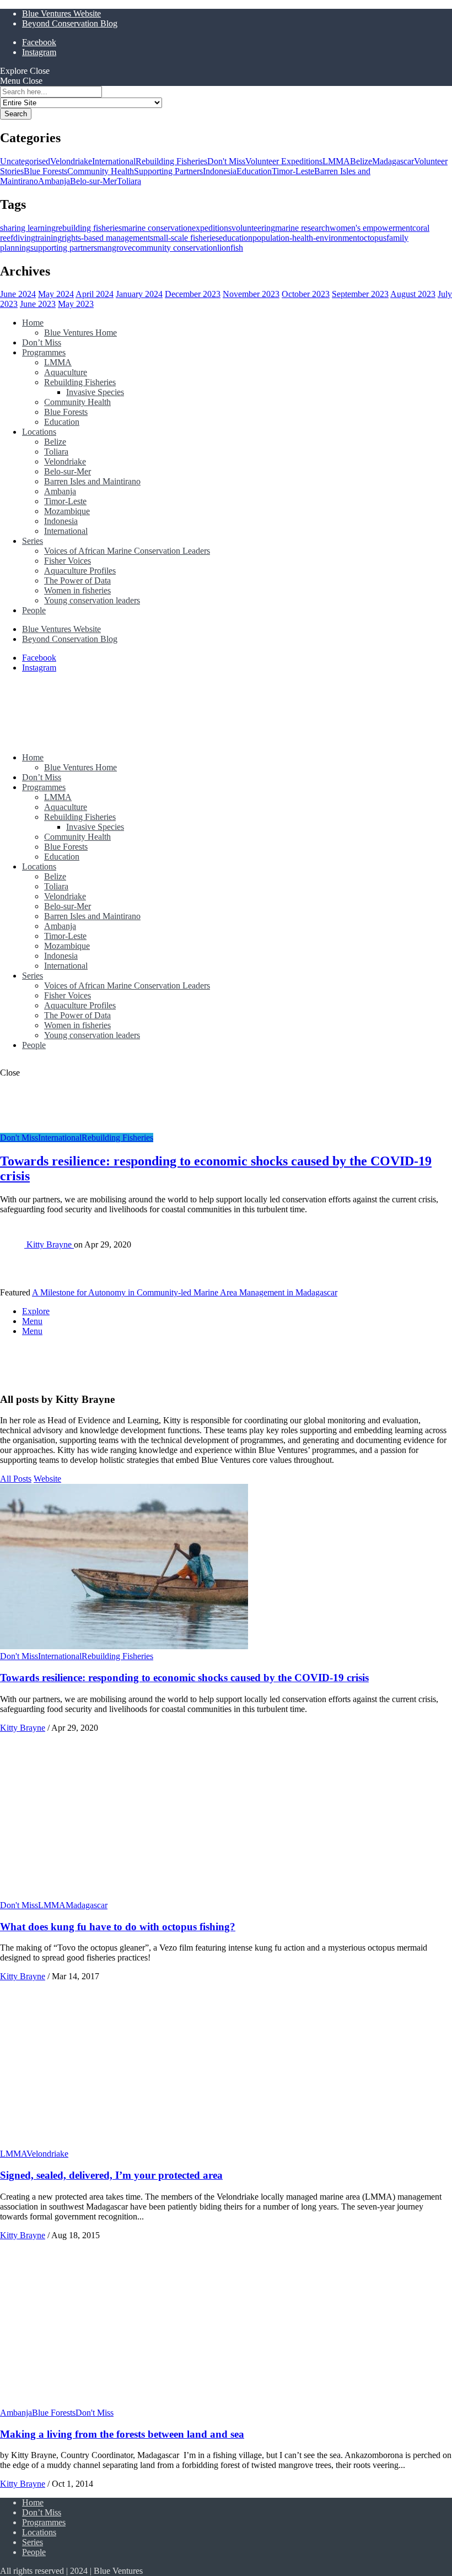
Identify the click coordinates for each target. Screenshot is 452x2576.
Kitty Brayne (50, 1244)
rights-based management (106, 238)
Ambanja (54, 181)
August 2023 (413, 294)
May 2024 (56, 294)
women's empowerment (371, 228)
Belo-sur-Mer (93, 181)
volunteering (253, 228)
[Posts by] (13, 1244)
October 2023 (306, 294)
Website (47, 1479)
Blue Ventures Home (80, 333)
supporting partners (64, 248)
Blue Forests (45, 171)
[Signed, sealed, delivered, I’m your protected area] (124, 2144)
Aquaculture (66, 372)
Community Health (101, 171)
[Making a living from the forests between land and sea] (124, 2403)
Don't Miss (226, 161)
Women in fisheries (77, 590)
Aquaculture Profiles (80, 571)
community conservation (174, 248)
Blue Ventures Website (61, 13)
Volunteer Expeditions (284, 161)
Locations (39, 432)
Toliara (129, 181)
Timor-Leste (293, 171)
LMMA (336, 161)
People (34, 610)
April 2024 (95, 294)
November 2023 (251, 294)
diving (24, 238)
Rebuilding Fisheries (171, 161)
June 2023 (38, 304)
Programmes (44, 352)
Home (33, 323)
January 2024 (139, 294)
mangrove (114, 248)
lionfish (230, 248)
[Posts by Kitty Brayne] (18, 1378)
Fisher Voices (68, 561)
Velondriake (71, 161)
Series (33, 541)
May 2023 (76, 304)
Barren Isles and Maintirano (92, 481)
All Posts (16, 1479)
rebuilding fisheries (89, 228)
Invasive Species (95, 392)
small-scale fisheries (184, 238)
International (114, 161)
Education (254, 171)
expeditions (212, 228)
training (49, 238)
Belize (361, 161)
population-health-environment (306, 238)
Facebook (39, 42)
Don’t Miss (42, 342)
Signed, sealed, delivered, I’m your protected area (111, 2175)
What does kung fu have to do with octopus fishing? (118, 1927)
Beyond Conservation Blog (70, 23)
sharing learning (28, 228)
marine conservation (157, 228)
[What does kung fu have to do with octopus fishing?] (124, 1895)
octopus (373, 238)
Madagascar (393, 161)
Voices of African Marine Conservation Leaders (127, 551)
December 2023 (193, 294)
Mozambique (67, 511)
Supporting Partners (168, 171)
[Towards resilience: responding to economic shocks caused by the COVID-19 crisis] (124, 1646)
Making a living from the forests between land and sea (122, 2434)
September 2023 (360, 294)
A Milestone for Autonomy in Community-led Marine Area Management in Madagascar (185, 1292)
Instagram (39, 52)
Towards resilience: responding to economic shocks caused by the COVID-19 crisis (184, 1678)
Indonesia (220, 171)
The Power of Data (77, 580)
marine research (302, 228)
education (236, 238)
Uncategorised (25, 161)
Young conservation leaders (92, 600)
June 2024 (18, 294)
